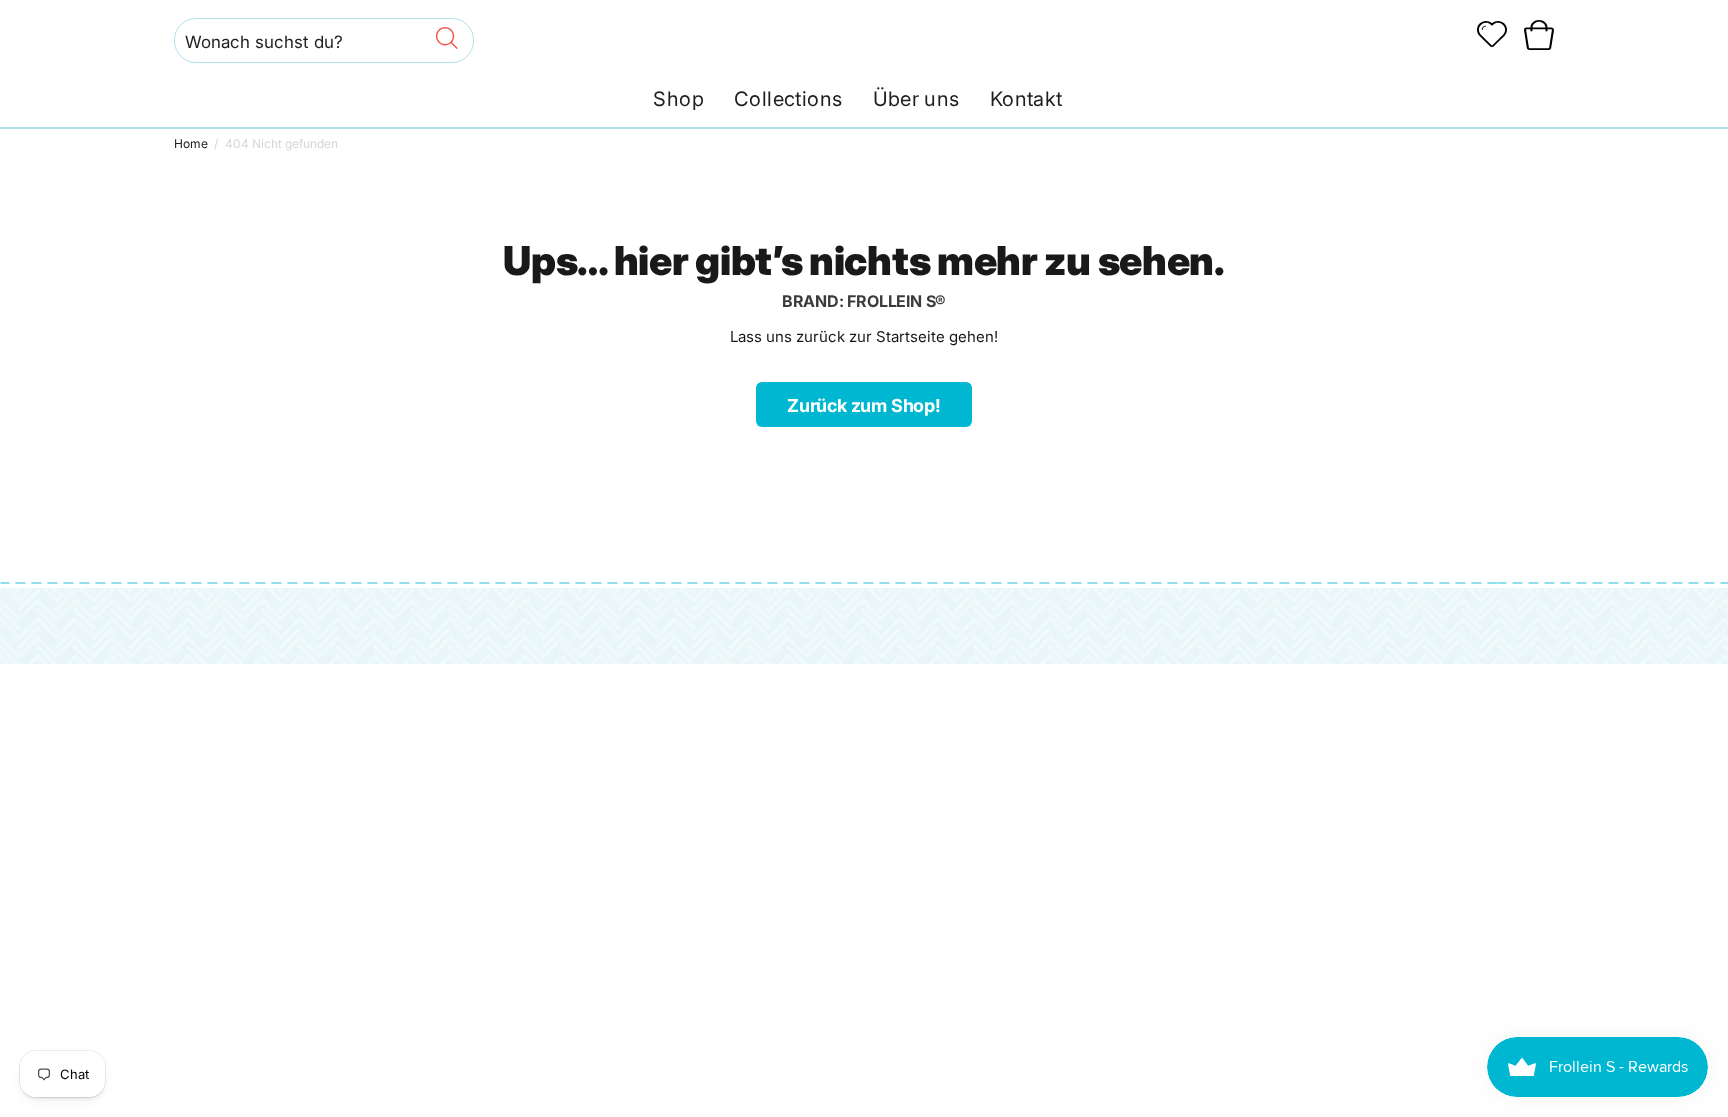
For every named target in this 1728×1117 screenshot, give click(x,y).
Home (191, 143)
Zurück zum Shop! (864, 405)
